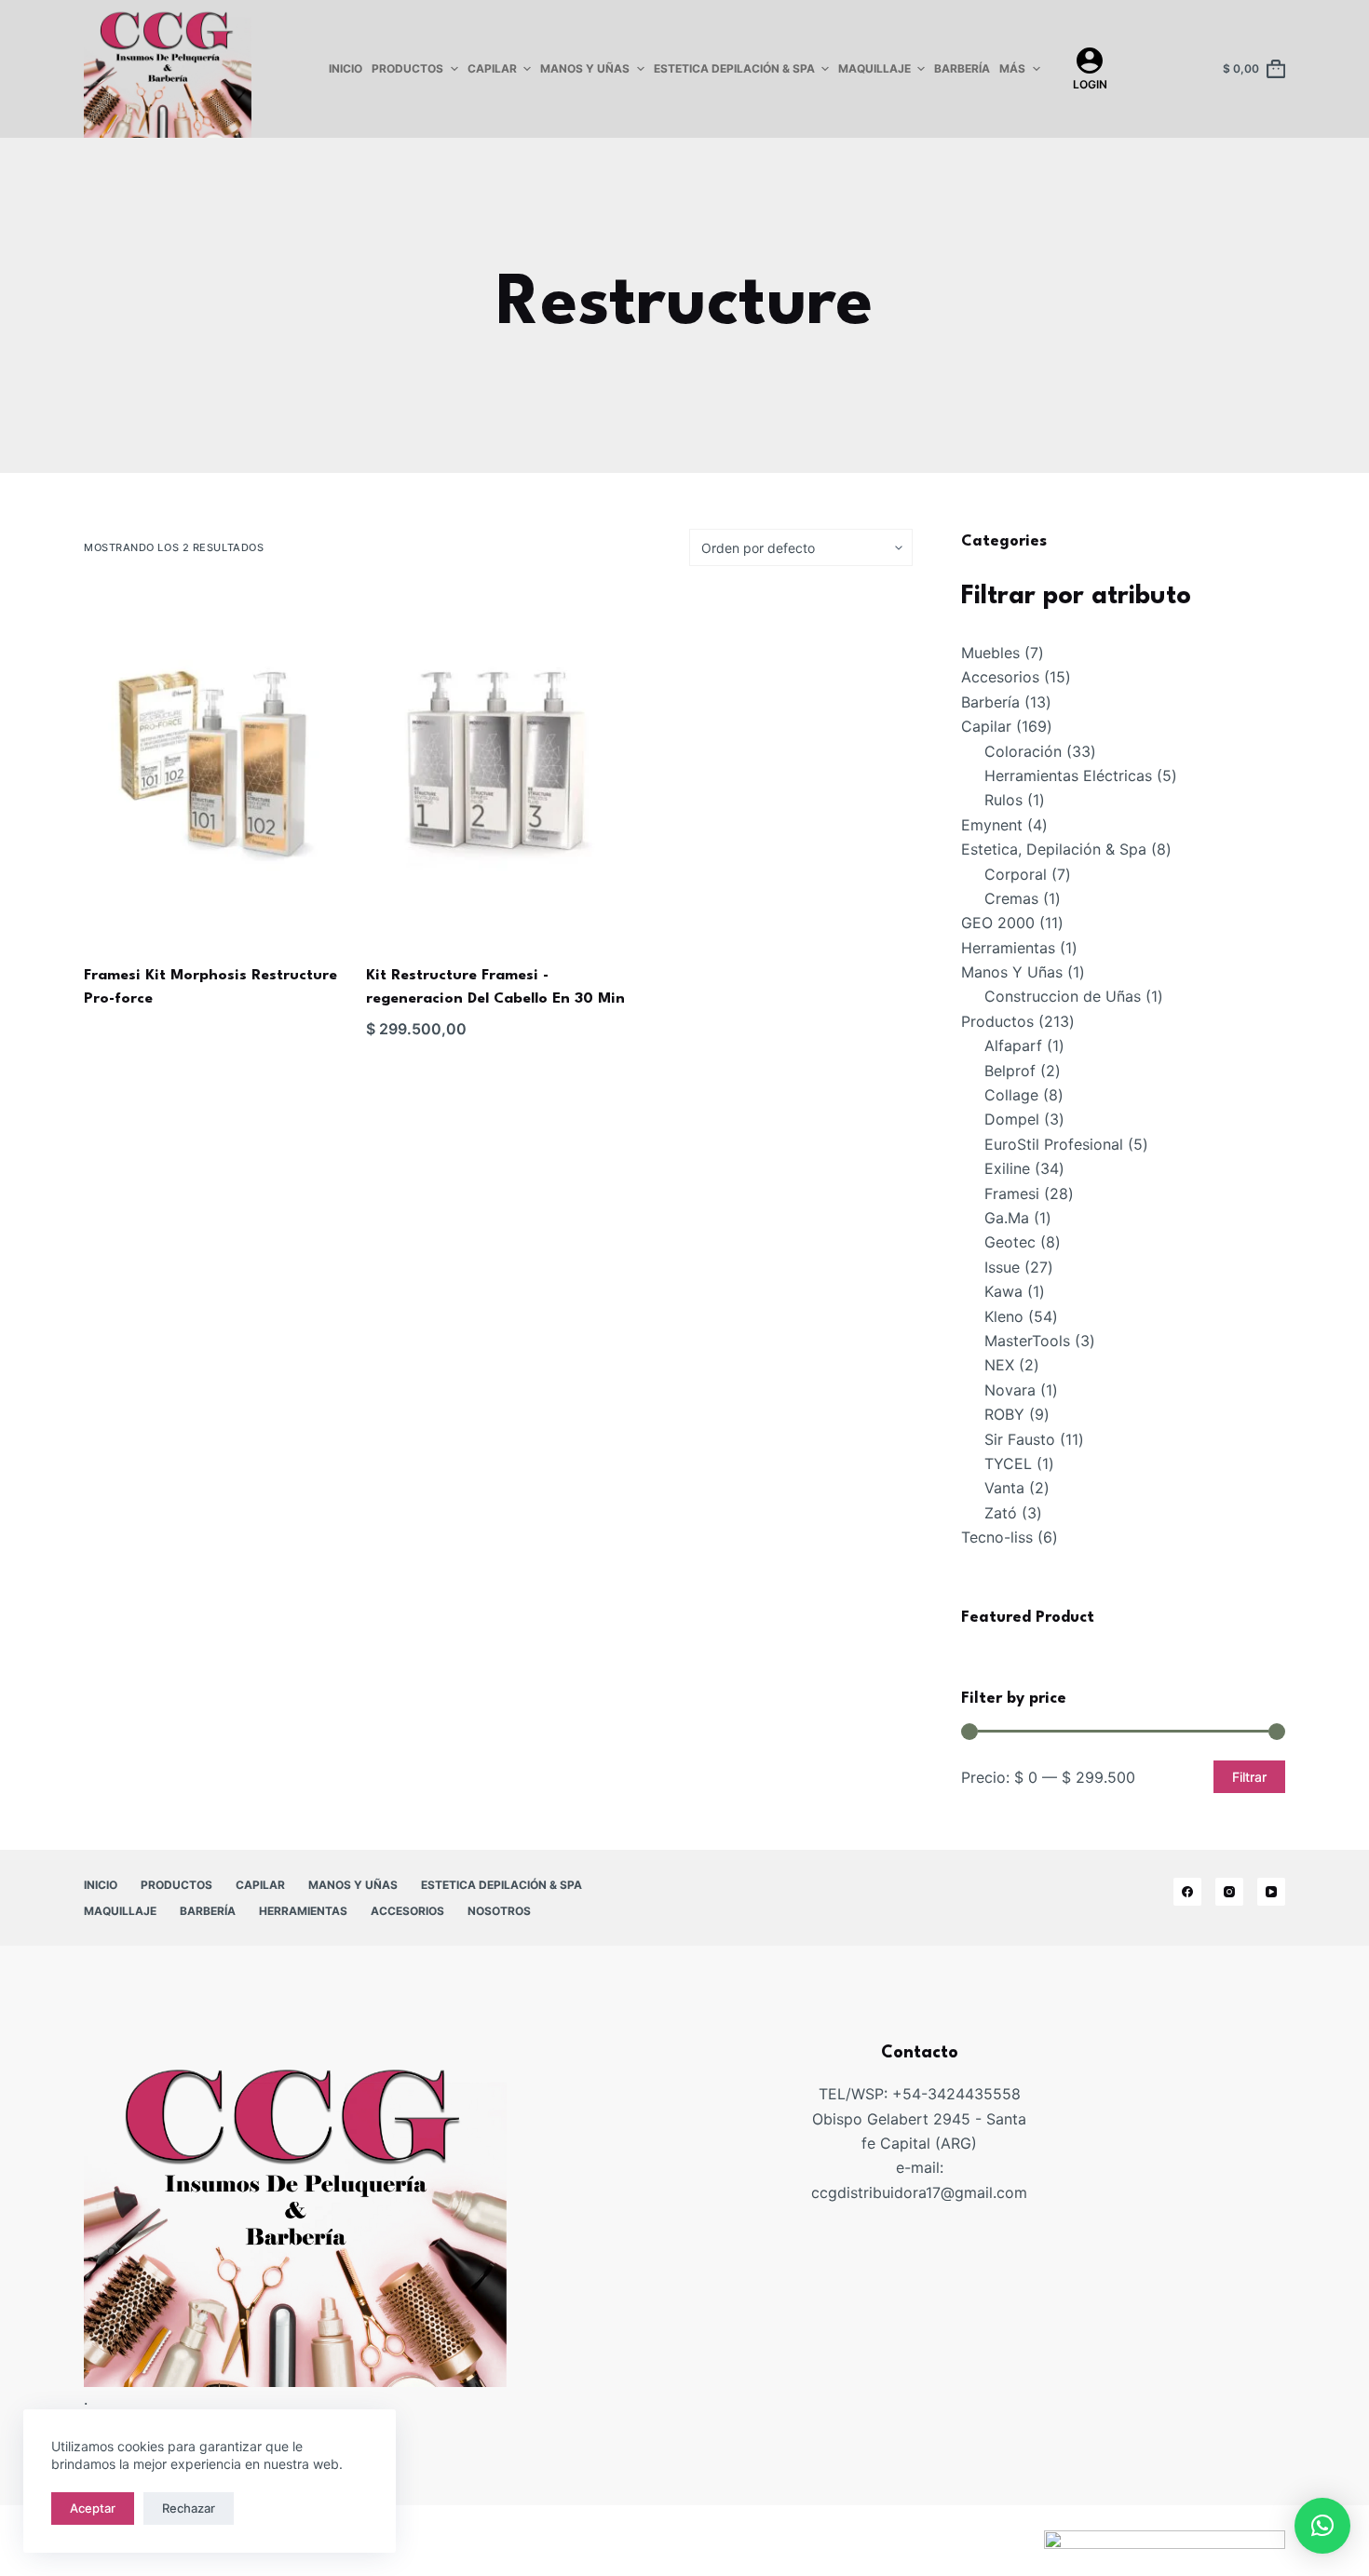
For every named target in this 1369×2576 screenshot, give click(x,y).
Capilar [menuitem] (492, 68)
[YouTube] (1271, 1892)
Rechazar (189, 2508)
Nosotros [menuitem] (499, 1911)
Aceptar (93, 2508)
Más (1012, 68)
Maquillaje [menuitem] (874, 68)
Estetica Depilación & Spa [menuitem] (734, 68)
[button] (1322, 2526)
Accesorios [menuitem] (407, 1911)
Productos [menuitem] (407, 68)
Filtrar (1249, 1777)
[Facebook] (1187, 1892)
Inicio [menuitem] (346, 68)
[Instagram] (1229, 1892)
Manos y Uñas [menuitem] (585, 68)
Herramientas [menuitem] (303, 1911)
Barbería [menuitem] (962, 68)
